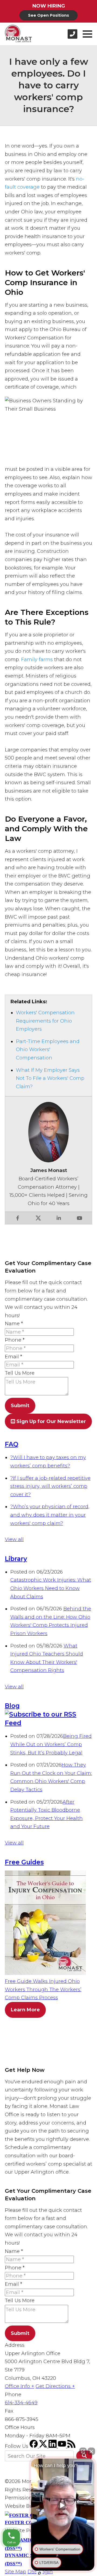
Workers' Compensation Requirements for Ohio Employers (45, 1021)
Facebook (18, 1218)
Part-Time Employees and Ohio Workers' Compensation (48, 1050)
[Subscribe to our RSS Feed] (48, 1723)
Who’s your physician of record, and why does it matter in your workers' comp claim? (50, 1515)
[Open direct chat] (83, 2451)
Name (14, 1324)
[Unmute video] (63, 2505)
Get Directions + (55, 2386)
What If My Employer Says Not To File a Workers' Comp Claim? (50, 1078)
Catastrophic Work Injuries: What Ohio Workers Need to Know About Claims (51, 1588)
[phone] (72, 34)
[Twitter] (44, 2446)
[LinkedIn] (53, 2446)
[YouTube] (63, 2446)
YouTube (79, 1218)
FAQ (12, 1444)
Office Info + (20, 2386)
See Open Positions (48, 15)
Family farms (37, 660)
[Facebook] (34, 2446)
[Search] (84, 2456)
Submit (20, 1406)
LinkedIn (59, 1218)
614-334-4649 (21, 2403)
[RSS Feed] (71, 2446)
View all (14, 1539)
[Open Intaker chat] (39, 2573)
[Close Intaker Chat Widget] (91, 2451)
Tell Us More (20, 1373)
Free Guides (24, 1862)
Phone (15, 1340)
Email (13, 1357)
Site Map (15, 2572)
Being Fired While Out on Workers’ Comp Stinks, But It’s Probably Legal (51, 1744)
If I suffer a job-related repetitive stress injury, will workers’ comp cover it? (50, 1486)
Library (16, 1559)
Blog (12, 1706)
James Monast (49, 1170)
